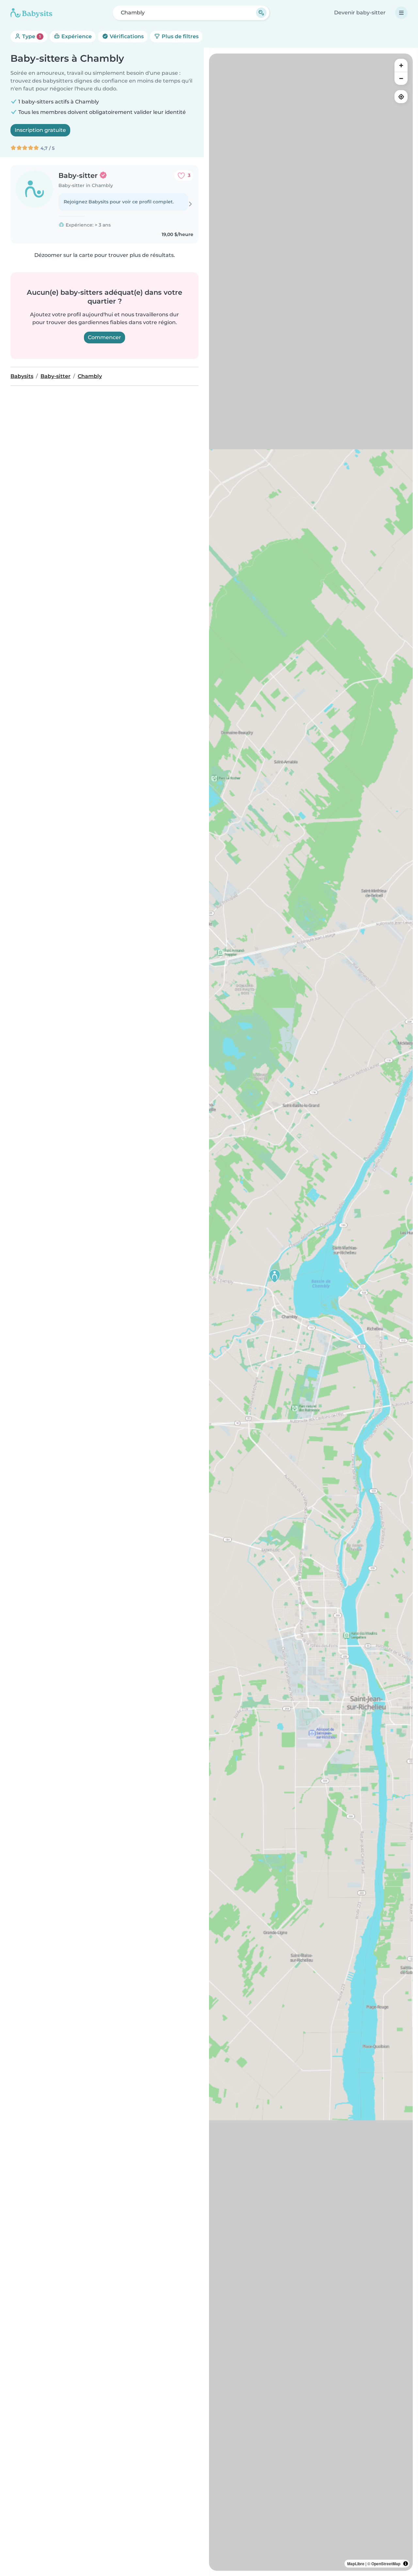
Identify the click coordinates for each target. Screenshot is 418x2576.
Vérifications (126, 36)
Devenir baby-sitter (360, 13)
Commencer (104, 337)
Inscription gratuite (40, 130)
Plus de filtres (179, 36)
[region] (311, 1312)
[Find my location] (401, 97)
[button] (275, 1276)
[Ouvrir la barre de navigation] (401, 13)
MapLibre (356, 2564)
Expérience (76, 36)
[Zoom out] (401, 78)
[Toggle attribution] (406, 2564)
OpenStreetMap (386, 2564)
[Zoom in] (401, 65)
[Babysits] (31, 13)
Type (31, 36)
